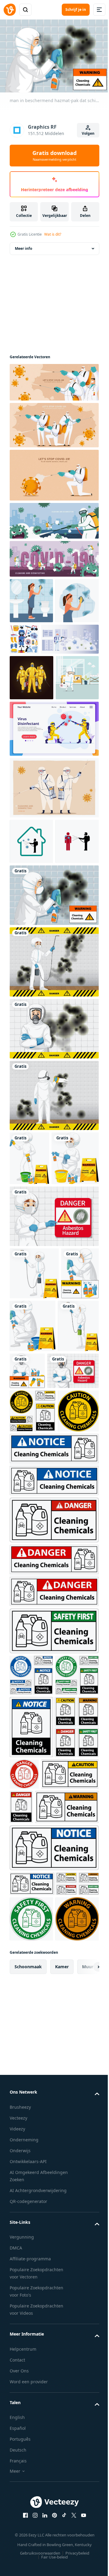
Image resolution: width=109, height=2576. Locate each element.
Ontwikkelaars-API (28, 2567)
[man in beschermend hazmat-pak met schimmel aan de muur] (53, 1162)
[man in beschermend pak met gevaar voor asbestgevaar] (53, 1404)
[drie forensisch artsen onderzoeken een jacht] (31, 720)
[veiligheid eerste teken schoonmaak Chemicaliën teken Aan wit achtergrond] (53, 1915)
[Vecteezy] (10, 10)
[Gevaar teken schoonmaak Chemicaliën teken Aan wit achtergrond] (53, 1804)
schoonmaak (28, 2372)
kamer (62, 2372)
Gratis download (54, 156)
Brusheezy (20, 2513)
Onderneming (24, 2545)
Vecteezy (18, 2524)
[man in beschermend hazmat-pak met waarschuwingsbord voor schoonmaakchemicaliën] (28, 1513)
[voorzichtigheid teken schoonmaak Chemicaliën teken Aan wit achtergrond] (33, 1652)
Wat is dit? (53, 234)
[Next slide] (85, 2372)
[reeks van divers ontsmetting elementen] (70, 636)
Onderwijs (20, 2556)
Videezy (17, 2534)
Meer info (23, 245)
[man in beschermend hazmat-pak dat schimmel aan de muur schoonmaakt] (53, 1029)
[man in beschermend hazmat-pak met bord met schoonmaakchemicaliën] (29, 1292)
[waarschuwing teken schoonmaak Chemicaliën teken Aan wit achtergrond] (53, 2053)
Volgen (88, 133)
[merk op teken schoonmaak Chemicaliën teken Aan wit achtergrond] (53, 1749)
